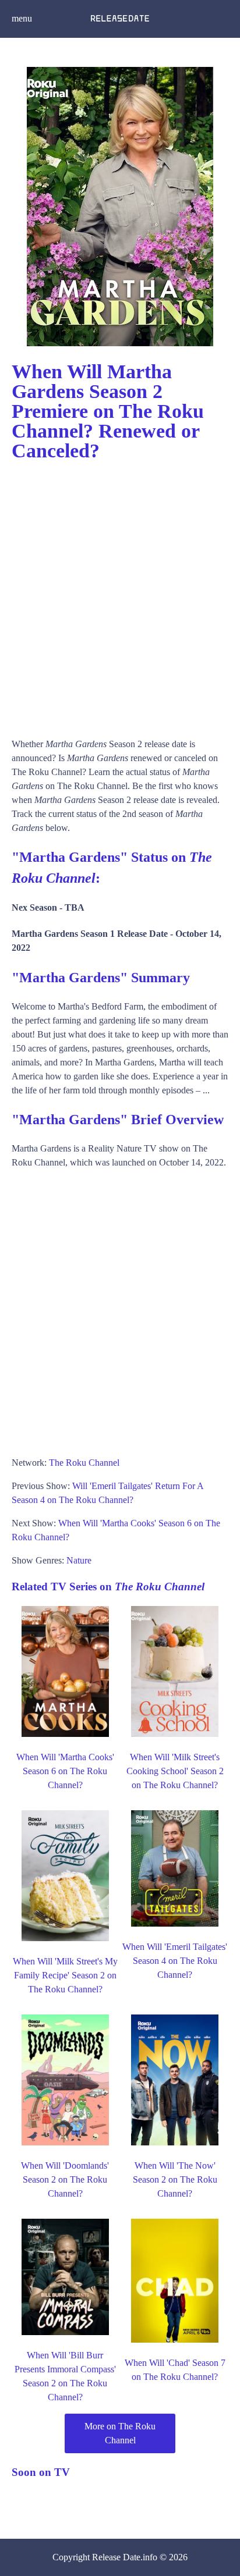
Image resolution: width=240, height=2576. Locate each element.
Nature (79, 1560)
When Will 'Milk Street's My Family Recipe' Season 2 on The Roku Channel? (65, 1975)
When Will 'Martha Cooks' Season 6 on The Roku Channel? (65, 1771)
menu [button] (22, 18)
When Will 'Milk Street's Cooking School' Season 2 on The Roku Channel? (175, 1771)
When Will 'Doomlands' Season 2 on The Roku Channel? (65, 2179)
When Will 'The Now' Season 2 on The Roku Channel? (175, 2179)
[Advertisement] (120, 594)
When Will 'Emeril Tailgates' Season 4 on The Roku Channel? (175, 1961)
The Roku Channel (84, 1463)
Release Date (116, 2557)
